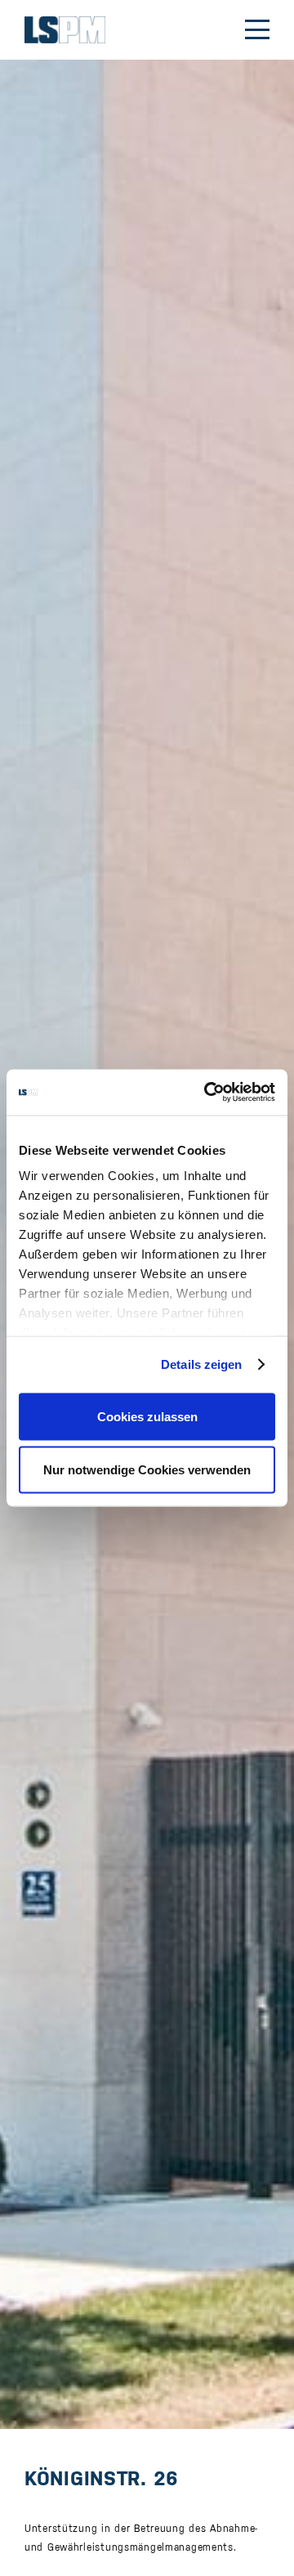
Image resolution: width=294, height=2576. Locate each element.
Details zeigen (201, 1364)
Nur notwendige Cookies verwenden (147, 1470)
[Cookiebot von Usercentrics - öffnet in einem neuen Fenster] (207, 1093)
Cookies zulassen (147, 1416)
